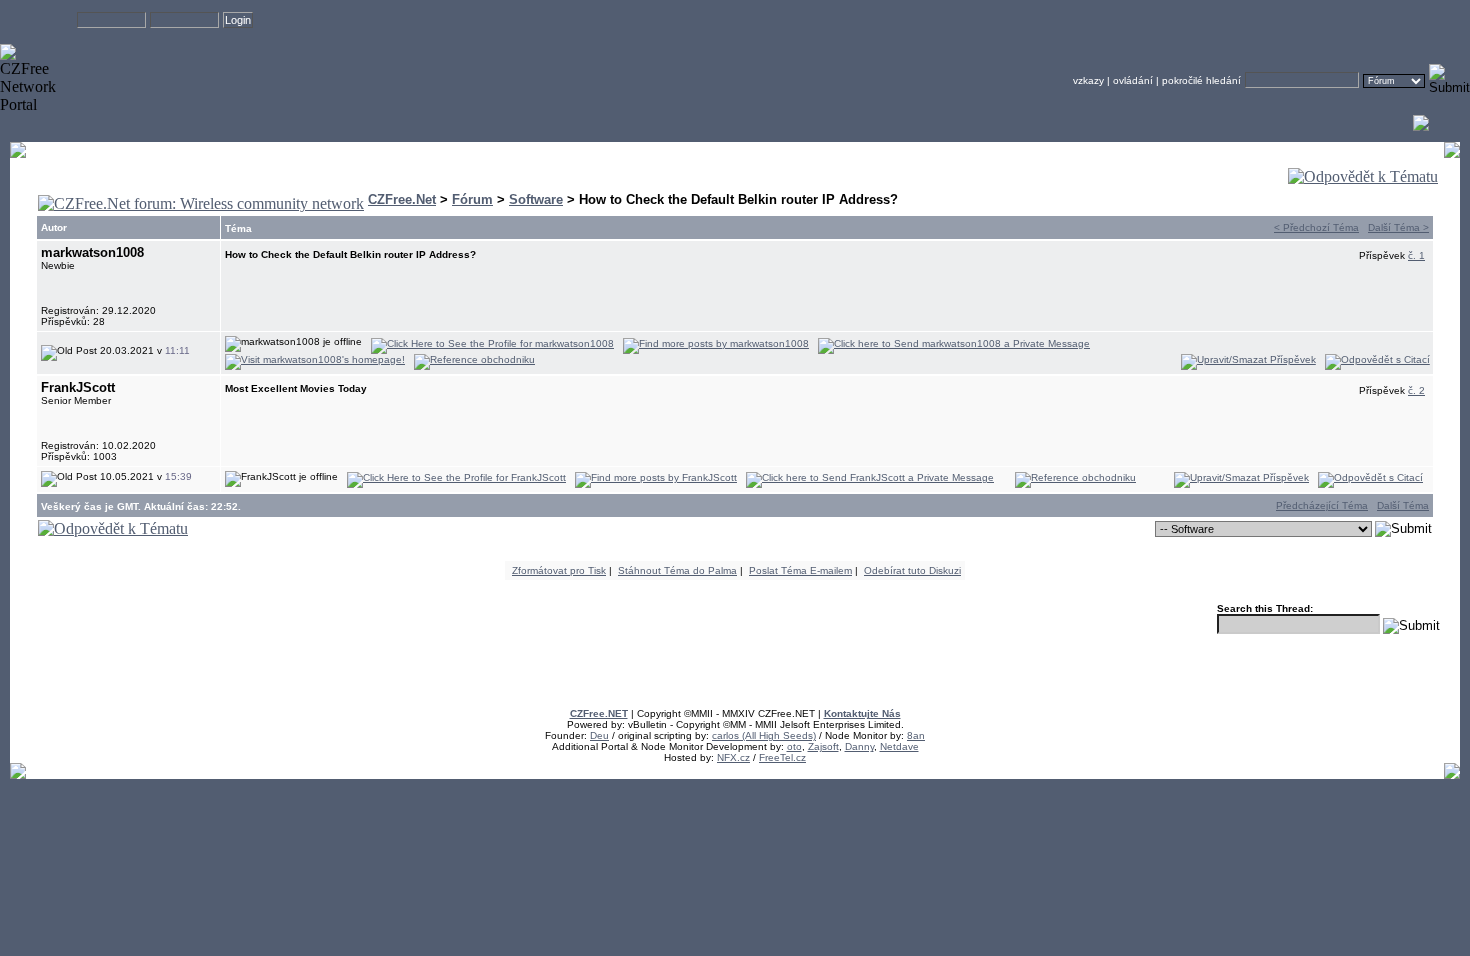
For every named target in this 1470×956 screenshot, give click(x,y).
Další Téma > (1398, 227)
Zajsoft (823, 746)
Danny (859, 746)
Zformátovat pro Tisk (559, 570)
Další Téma (1403, 505)
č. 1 (1416, 255)
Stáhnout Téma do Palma (677, 570)
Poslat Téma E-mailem (800, 570)
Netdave (899, 746)
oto (794, 746)
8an (916, 735)
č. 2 (1416, 390)
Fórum (472, 199)
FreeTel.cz (782, 757)
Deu (599, 735)
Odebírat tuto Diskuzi (912, 570)
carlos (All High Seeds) (764, 735)
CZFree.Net (402, 199)
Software (536, 199)
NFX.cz (733, 757)
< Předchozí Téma (1316, 227)
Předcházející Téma (1322, 505)
